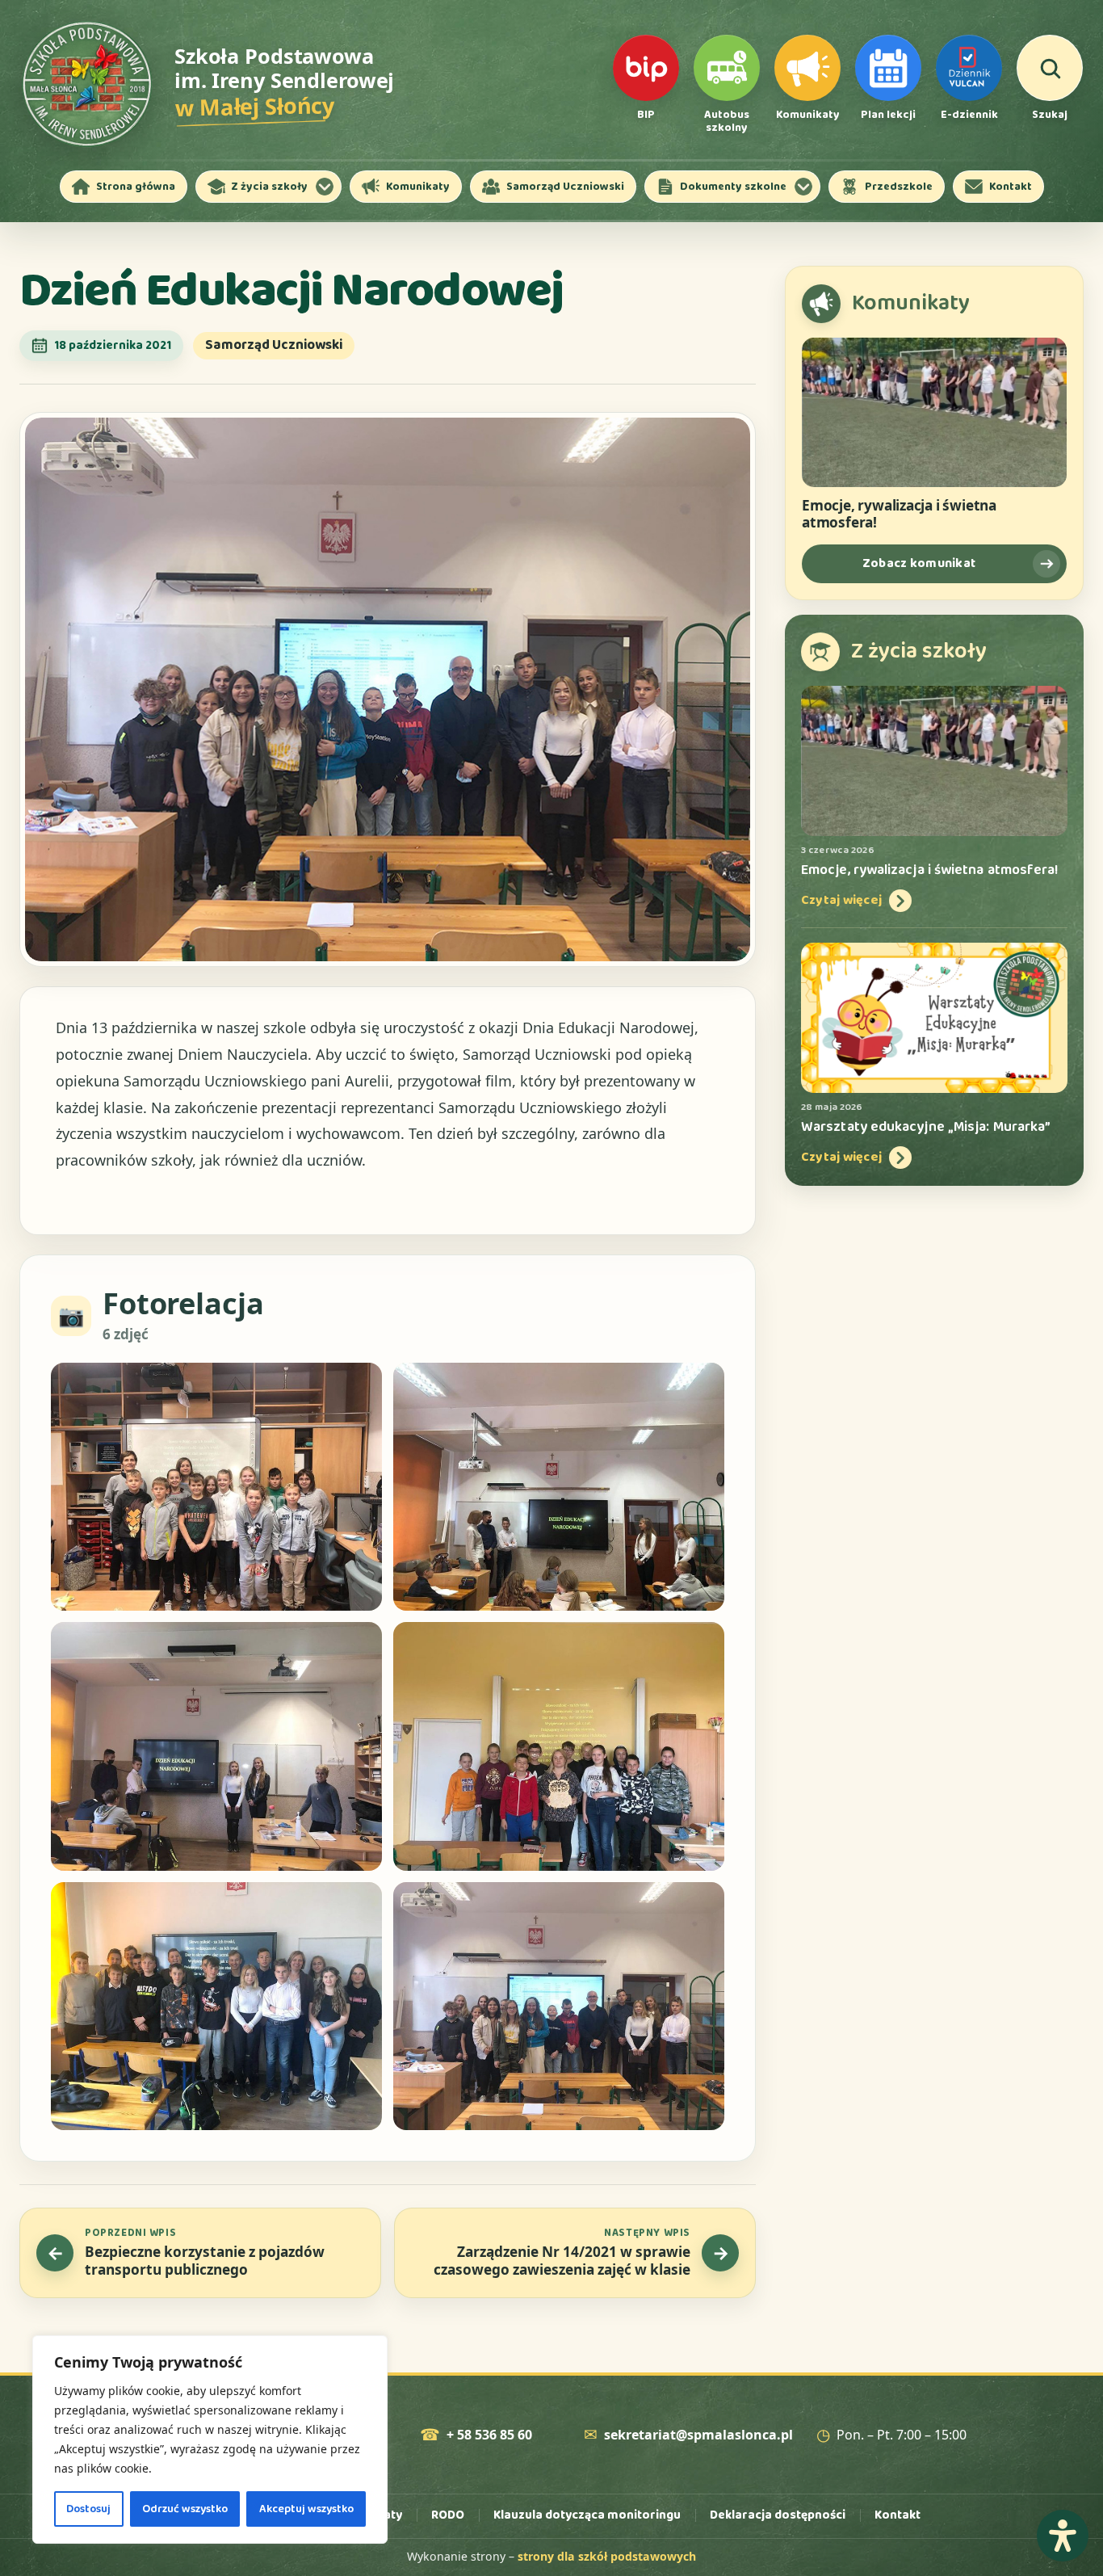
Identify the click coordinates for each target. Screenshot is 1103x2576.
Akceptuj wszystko (306, 2509)
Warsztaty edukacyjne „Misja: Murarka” (926, 1127)
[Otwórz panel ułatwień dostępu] (1063, 2536)
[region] (210, 2439)
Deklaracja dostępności (778, 2515)
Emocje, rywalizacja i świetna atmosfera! (899, 514)
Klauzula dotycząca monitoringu (587, 2515)
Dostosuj (88, 2509)
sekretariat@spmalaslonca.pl (698, 2435)
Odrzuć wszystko (185, 2509)
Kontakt (897, 2515)
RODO (448, 2515)
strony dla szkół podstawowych (607, 2556)
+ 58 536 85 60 (489, 2435)
